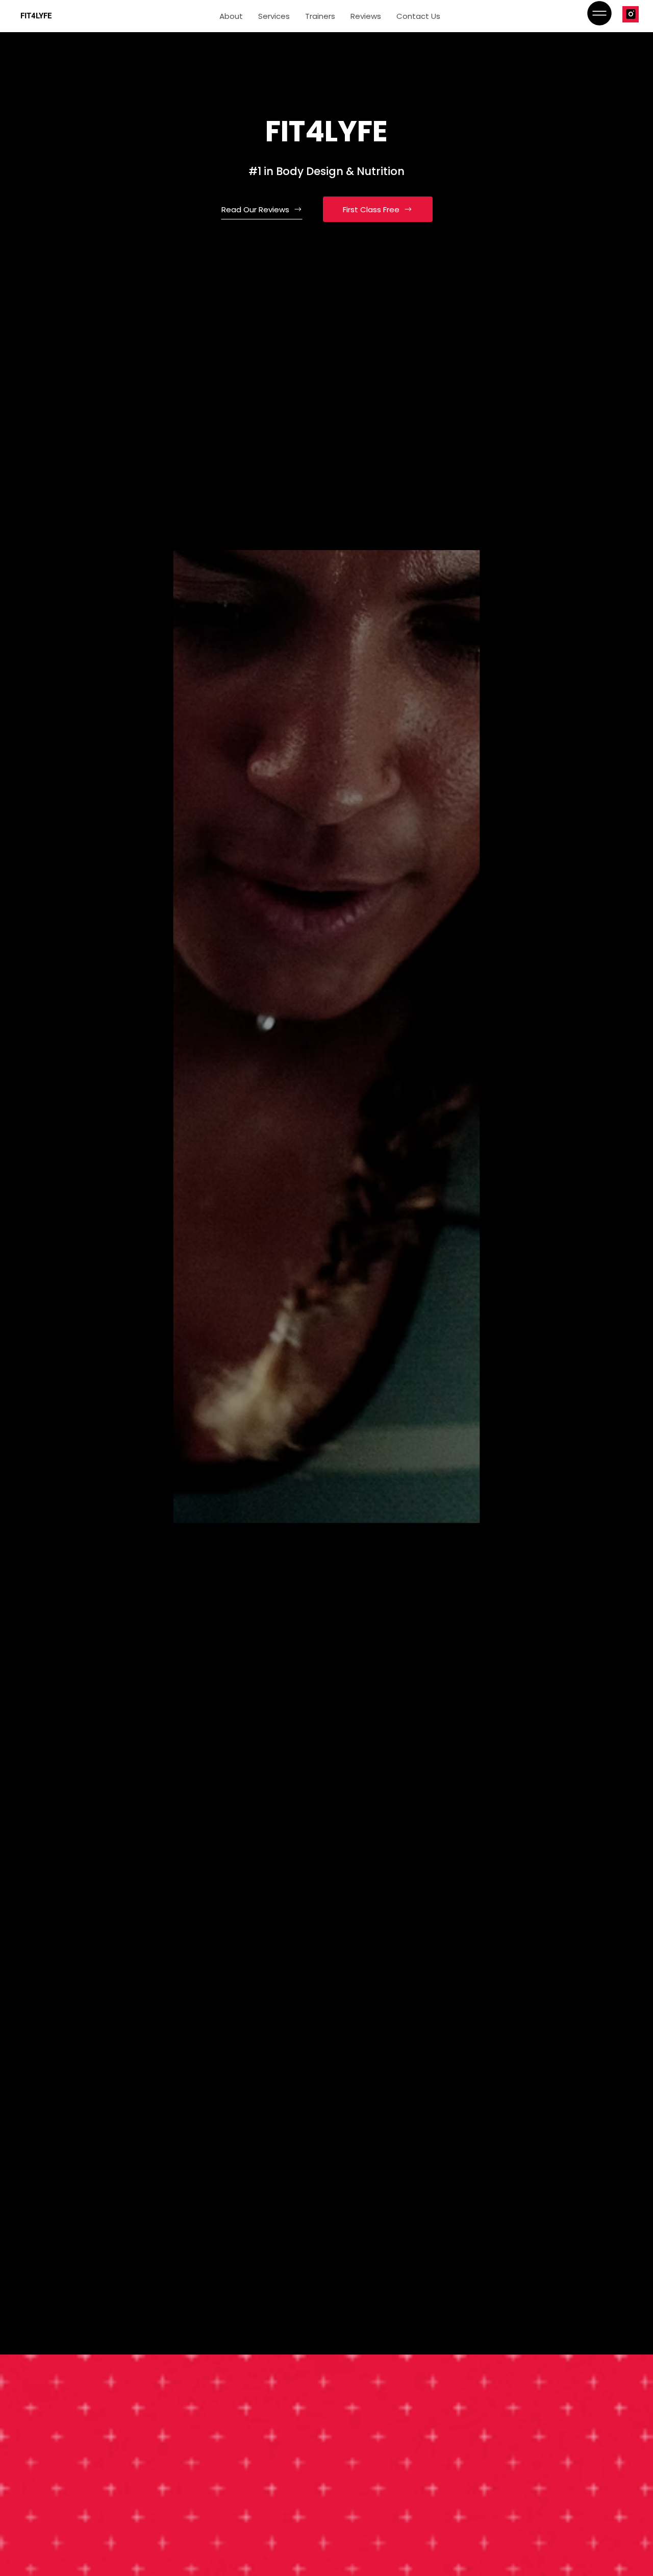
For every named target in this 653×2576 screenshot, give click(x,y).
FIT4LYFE (36, 16)
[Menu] (599, 13)
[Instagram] (631, 14)
